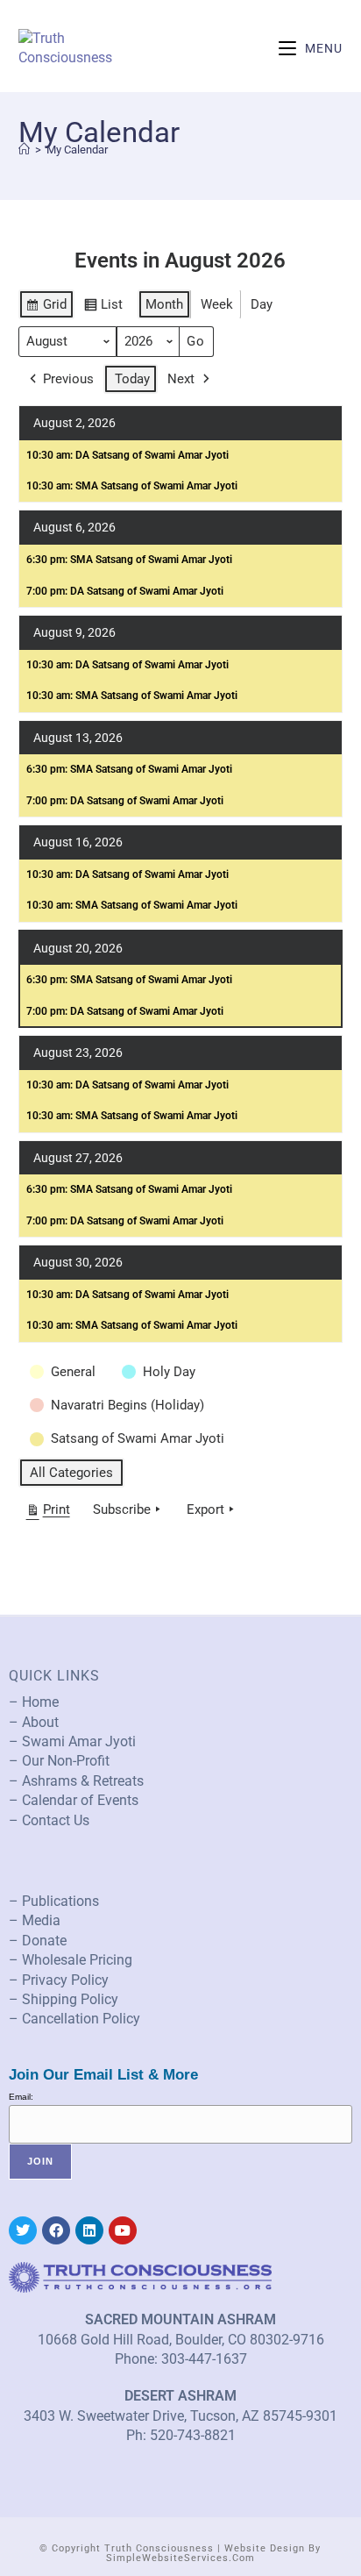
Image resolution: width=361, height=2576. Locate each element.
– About (34, 1722)
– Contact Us (49, 1820)
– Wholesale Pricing (71, 1960)
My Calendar (77, 150)
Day (262, 304)
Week (217, 304)
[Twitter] (23, 2230)
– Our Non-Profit (59, 1761)
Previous (68, 379)
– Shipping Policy (64, 1999)
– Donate (38, 1941)
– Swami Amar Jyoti (72, 1741)
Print (48, 1513)
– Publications (54, 1901)
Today (132, 379)
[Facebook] (56, 2230)
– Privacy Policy (59, 1980)
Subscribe (122, 1509)
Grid (46, 308)
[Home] (24, 150)
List (103, 308)
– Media (35, 1920)
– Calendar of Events (74, 1800)
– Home (34, 1702)
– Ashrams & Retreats (76, 1781)
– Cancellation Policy (74, 2019)
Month (164, 304)
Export (205, 1509)
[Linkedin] (89, 2230)
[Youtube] (123, 2230)
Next (181, 379)
